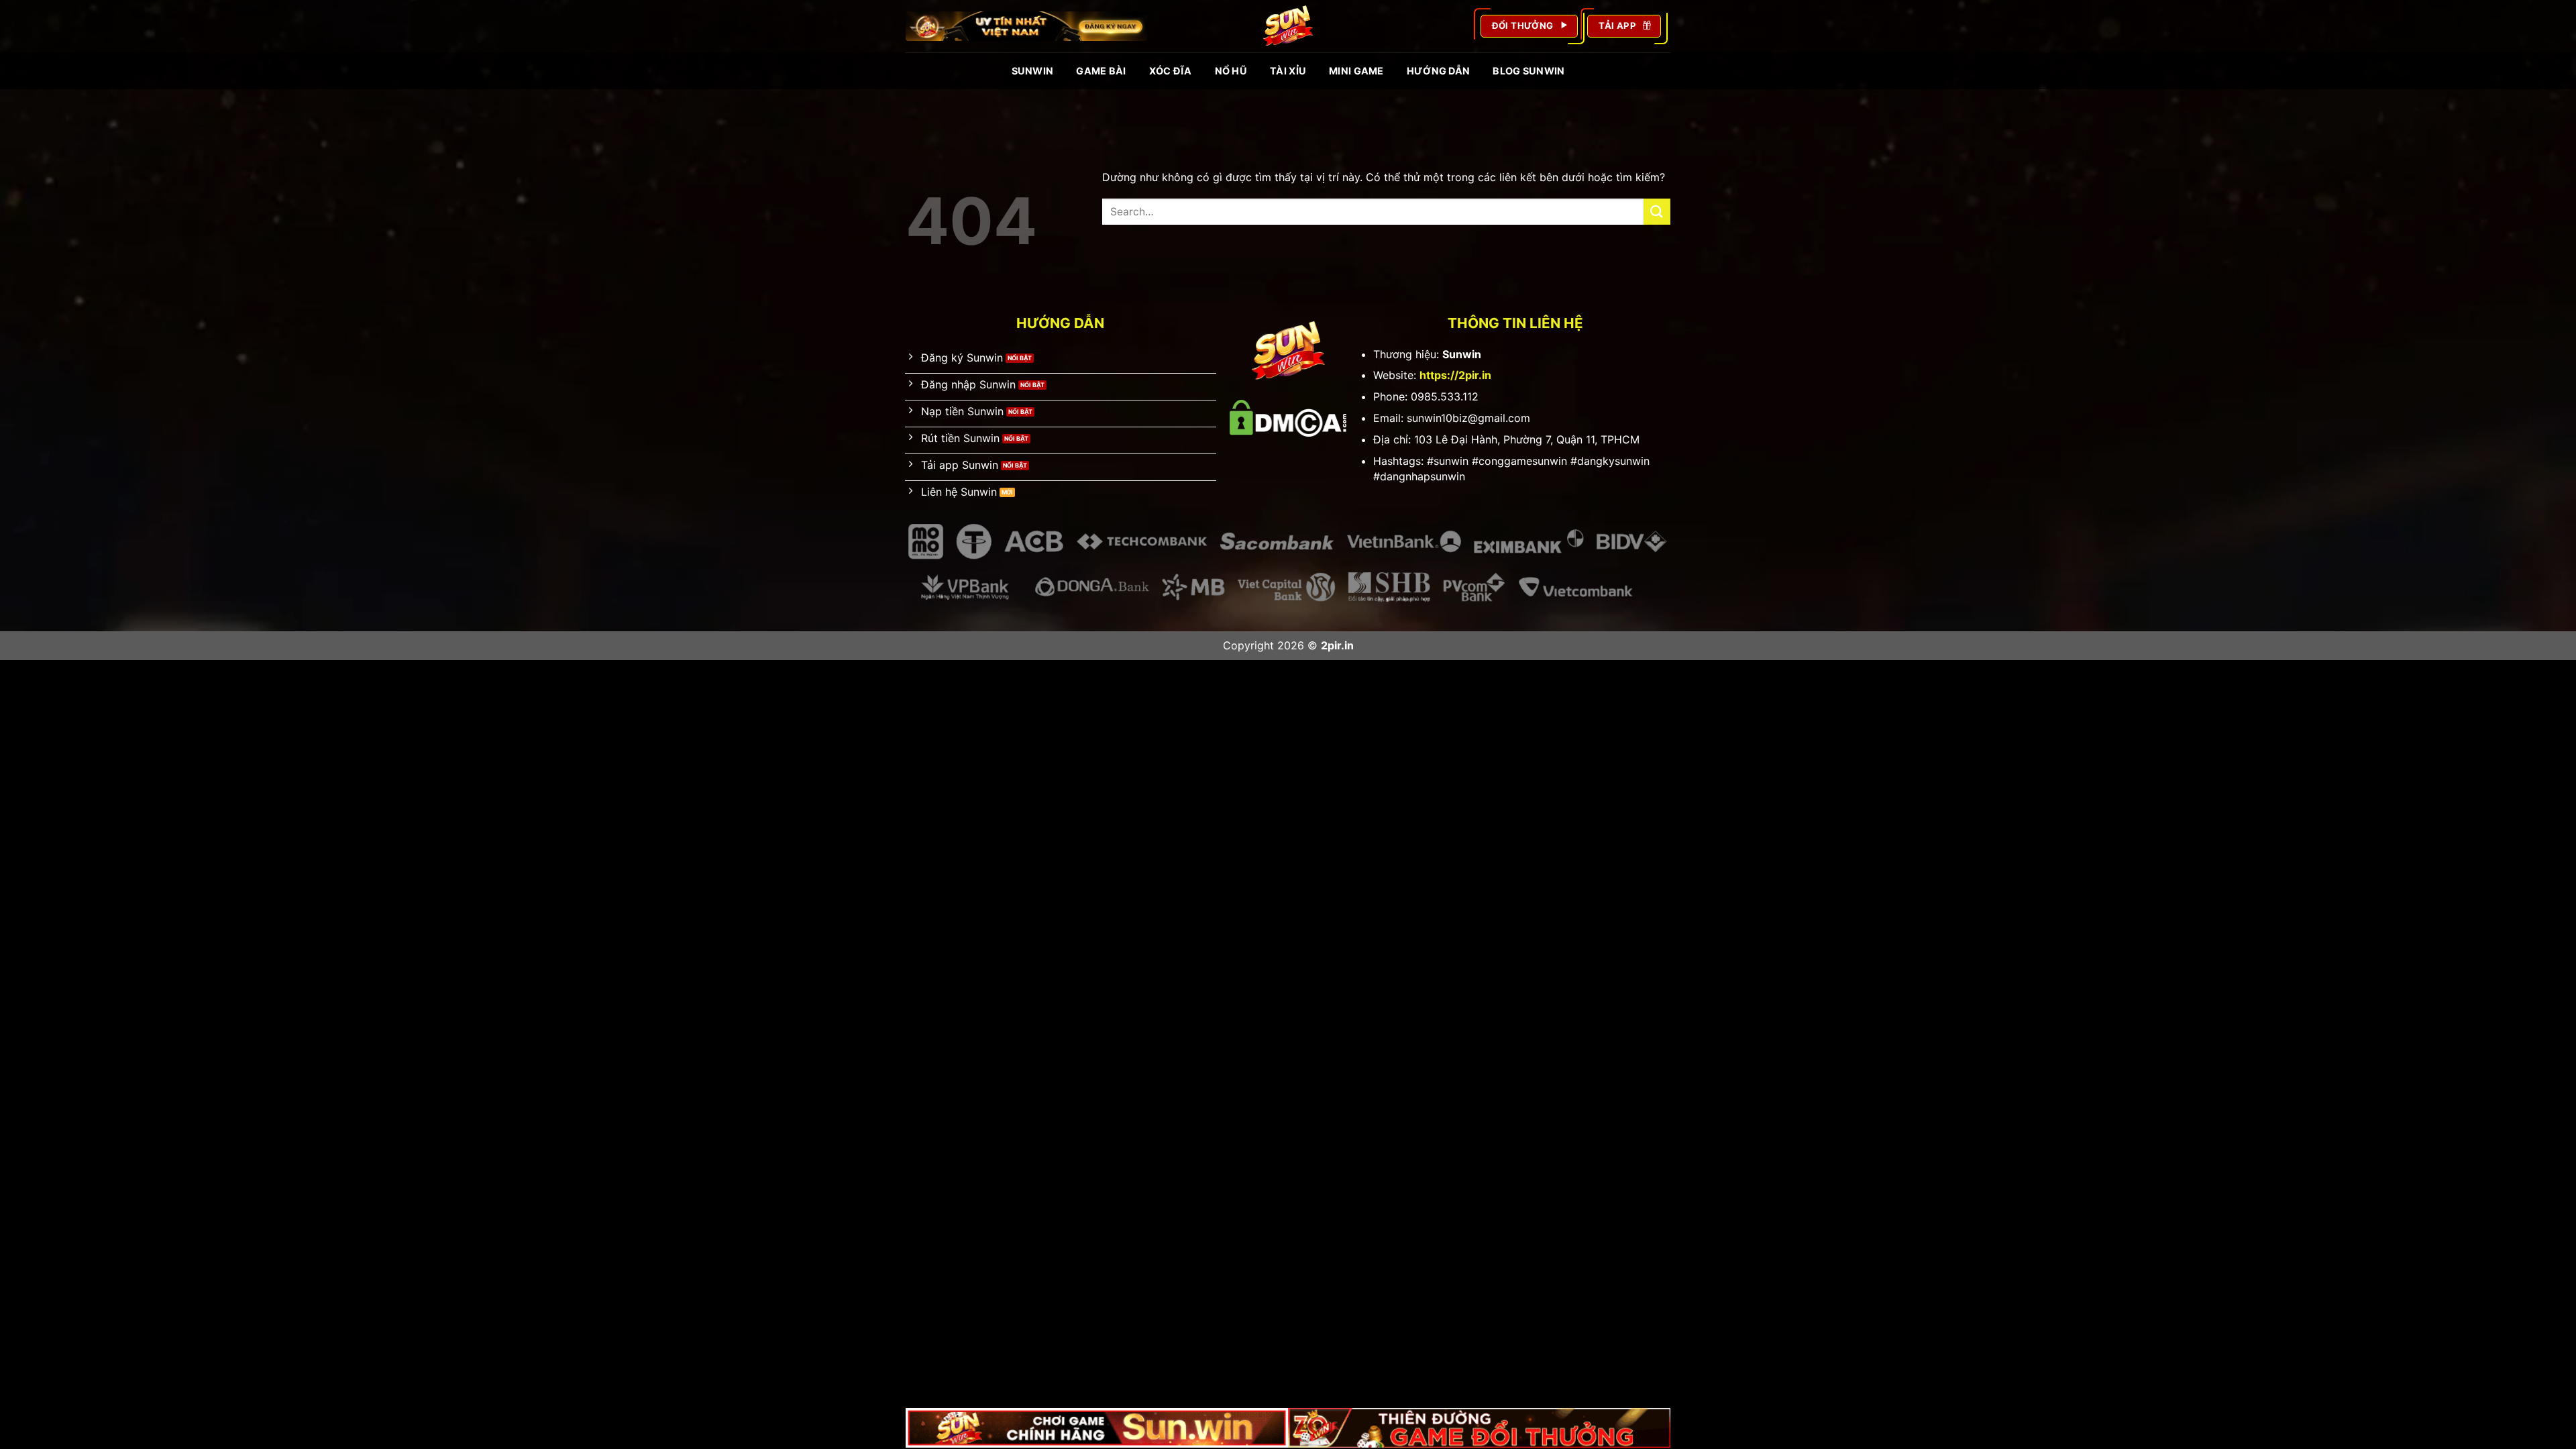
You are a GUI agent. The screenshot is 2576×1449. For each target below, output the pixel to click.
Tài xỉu (1288, 71)
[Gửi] (1657, 212)
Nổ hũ (1231, 71)
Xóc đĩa (1171, 71)
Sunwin (1033, 71)
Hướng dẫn (1439, 71)
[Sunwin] (1288, 26)
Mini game (1356, 71)
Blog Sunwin (1528, 71)
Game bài (1101, 71)
